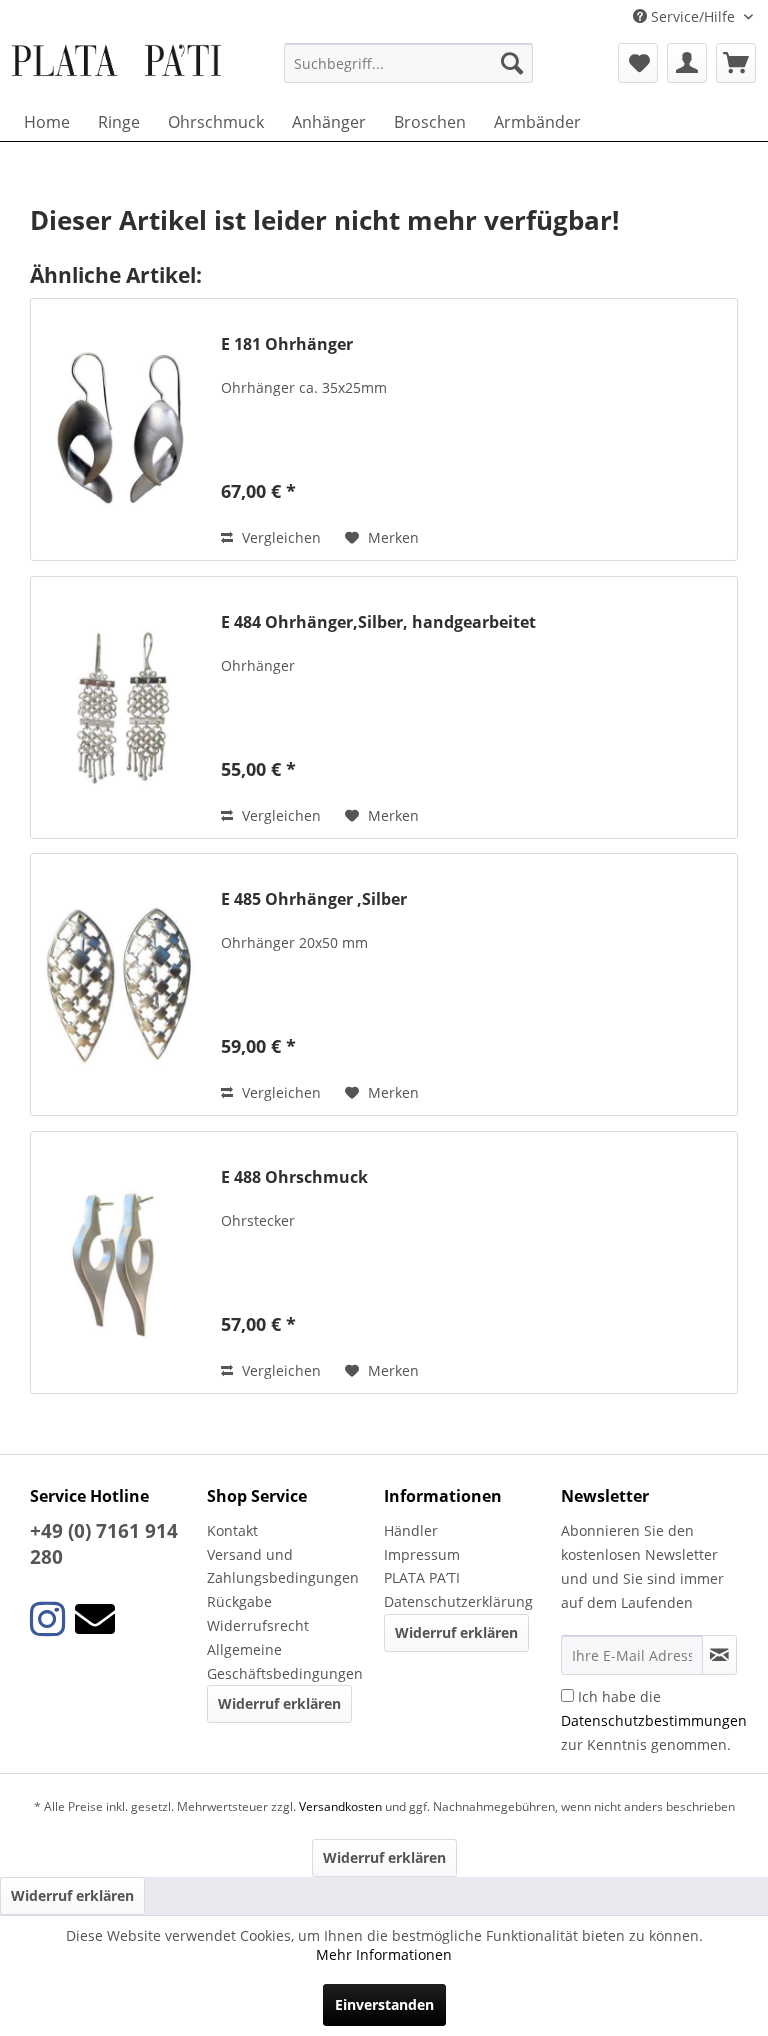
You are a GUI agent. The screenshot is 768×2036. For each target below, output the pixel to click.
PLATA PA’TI (422, 1577)
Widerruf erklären (279, 1703)
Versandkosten (340, 1806)
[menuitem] (409, 63)
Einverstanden (384, 2004)
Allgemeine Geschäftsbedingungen (285, 1661)
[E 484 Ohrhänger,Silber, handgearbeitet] (121, 707)
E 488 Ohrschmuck (294, 1177)
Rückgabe (239, 1601)
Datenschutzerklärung (458, 1601)
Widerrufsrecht (258, 1625)
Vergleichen (279, 537)
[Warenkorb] (736, 63)
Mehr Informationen (384, 1954)
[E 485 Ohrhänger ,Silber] (121, 984)
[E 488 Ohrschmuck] (121, 1262)
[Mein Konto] (687, 63)
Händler (411, 1530)
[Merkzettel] (638, 63)
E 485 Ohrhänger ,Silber (314, 899)
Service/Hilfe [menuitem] (693, 16)
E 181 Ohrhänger (287, 344)
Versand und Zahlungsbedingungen (283, 1566)
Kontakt (232, 1530)
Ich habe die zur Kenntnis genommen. (654, 1720)
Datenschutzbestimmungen (654, 1720)
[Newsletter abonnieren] (719, 1655)
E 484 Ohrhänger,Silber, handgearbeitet (378, 622)
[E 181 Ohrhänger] (121, 429)
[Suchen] (512, 63)
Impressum (422, 1554)
